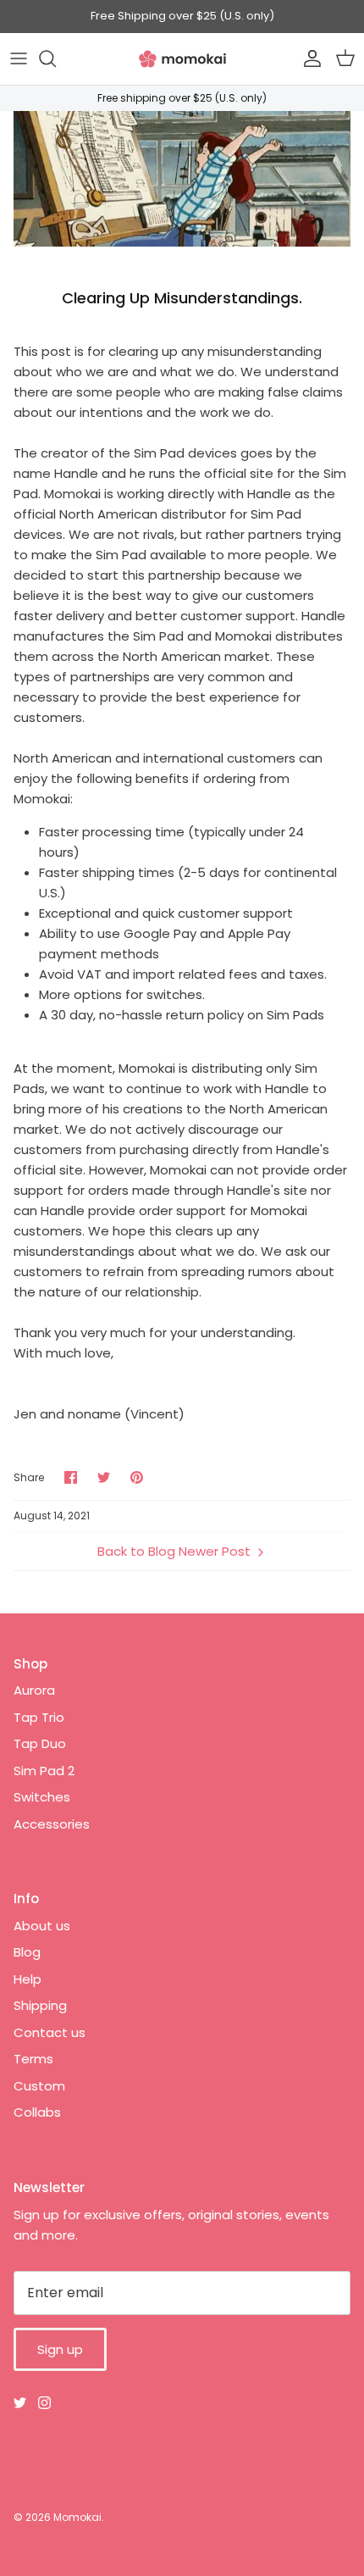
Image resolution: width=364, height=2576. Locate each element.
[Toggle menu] (19, 58)
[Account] (308, 58)
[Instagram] (44, 2403)
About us (42, 1926)
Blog (27, 1952)
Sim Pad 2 (44, 1771)
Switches (42, 1797)
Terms (33, 2059)
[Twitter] (20, 2403)
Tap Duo (40, 1743)
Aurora (34, 1690)
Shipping (40, 2005)
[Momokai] (182, 59)
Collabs (37, 2112)
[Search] (56, 58)
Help (28, 1979)
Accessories (52, 1824)
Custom (39, 2086)
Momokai (77, 2517)
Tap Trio (39, 1717)
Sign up (60, 2349)
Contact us (50, 2032)
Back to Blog (136, 1551)
